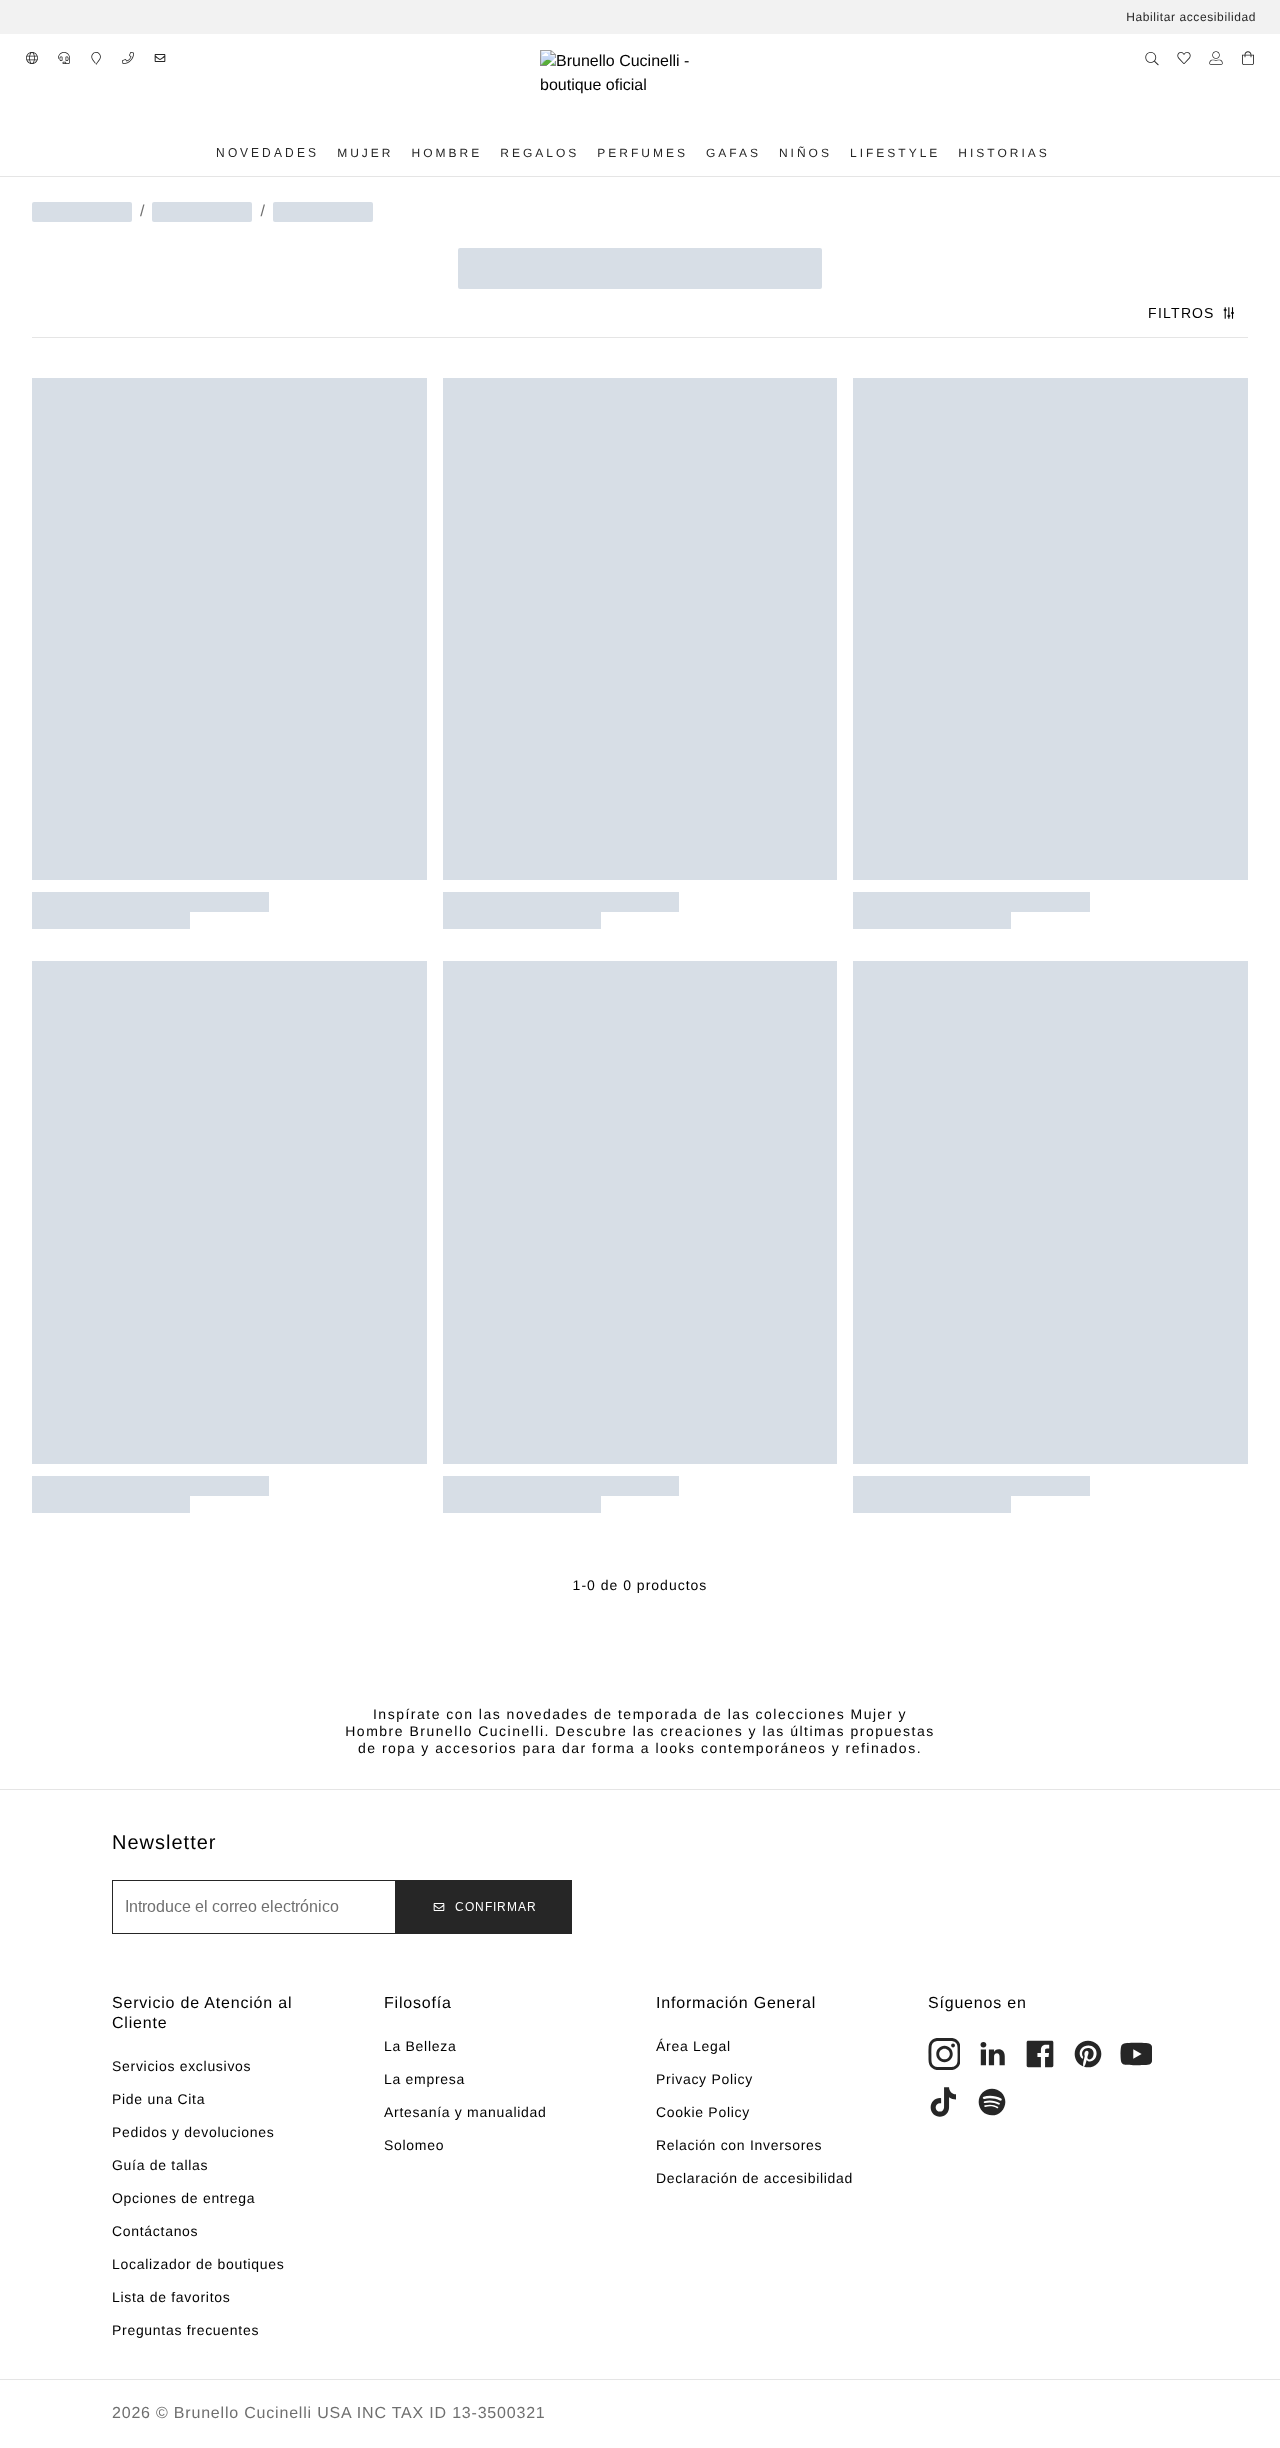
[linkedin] (992, 2054)
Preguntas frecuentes (185, 2330)
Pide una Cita (158, 2099)
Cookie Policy (703, 2112)
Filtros (1181, 313)
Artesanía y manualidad (465, 2112)
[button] (32, 58)
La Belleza (420, 2046)
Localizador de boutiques (198, 2264)
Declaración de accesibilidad (754, 2178)
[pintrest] (1088, 2054)
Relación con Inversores (739, 2145)
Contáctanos (155, 2231)
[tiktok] (944, 2102)
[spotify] (992, 2102)
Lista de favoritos (171, 2297)
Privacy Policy (704, 2079)
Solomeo (414, 2145)
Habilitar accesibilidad (1191, 17)
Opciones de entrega (183, 2198)
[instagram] (944, 2054)
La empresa (424, 2079)
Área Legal (693, 2046)
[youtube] (1136, 2054)
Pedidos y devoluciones (193, 2132)
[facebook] (1040, 2054)
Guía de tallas (160, 2165)
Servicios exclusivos (181, 2066)
